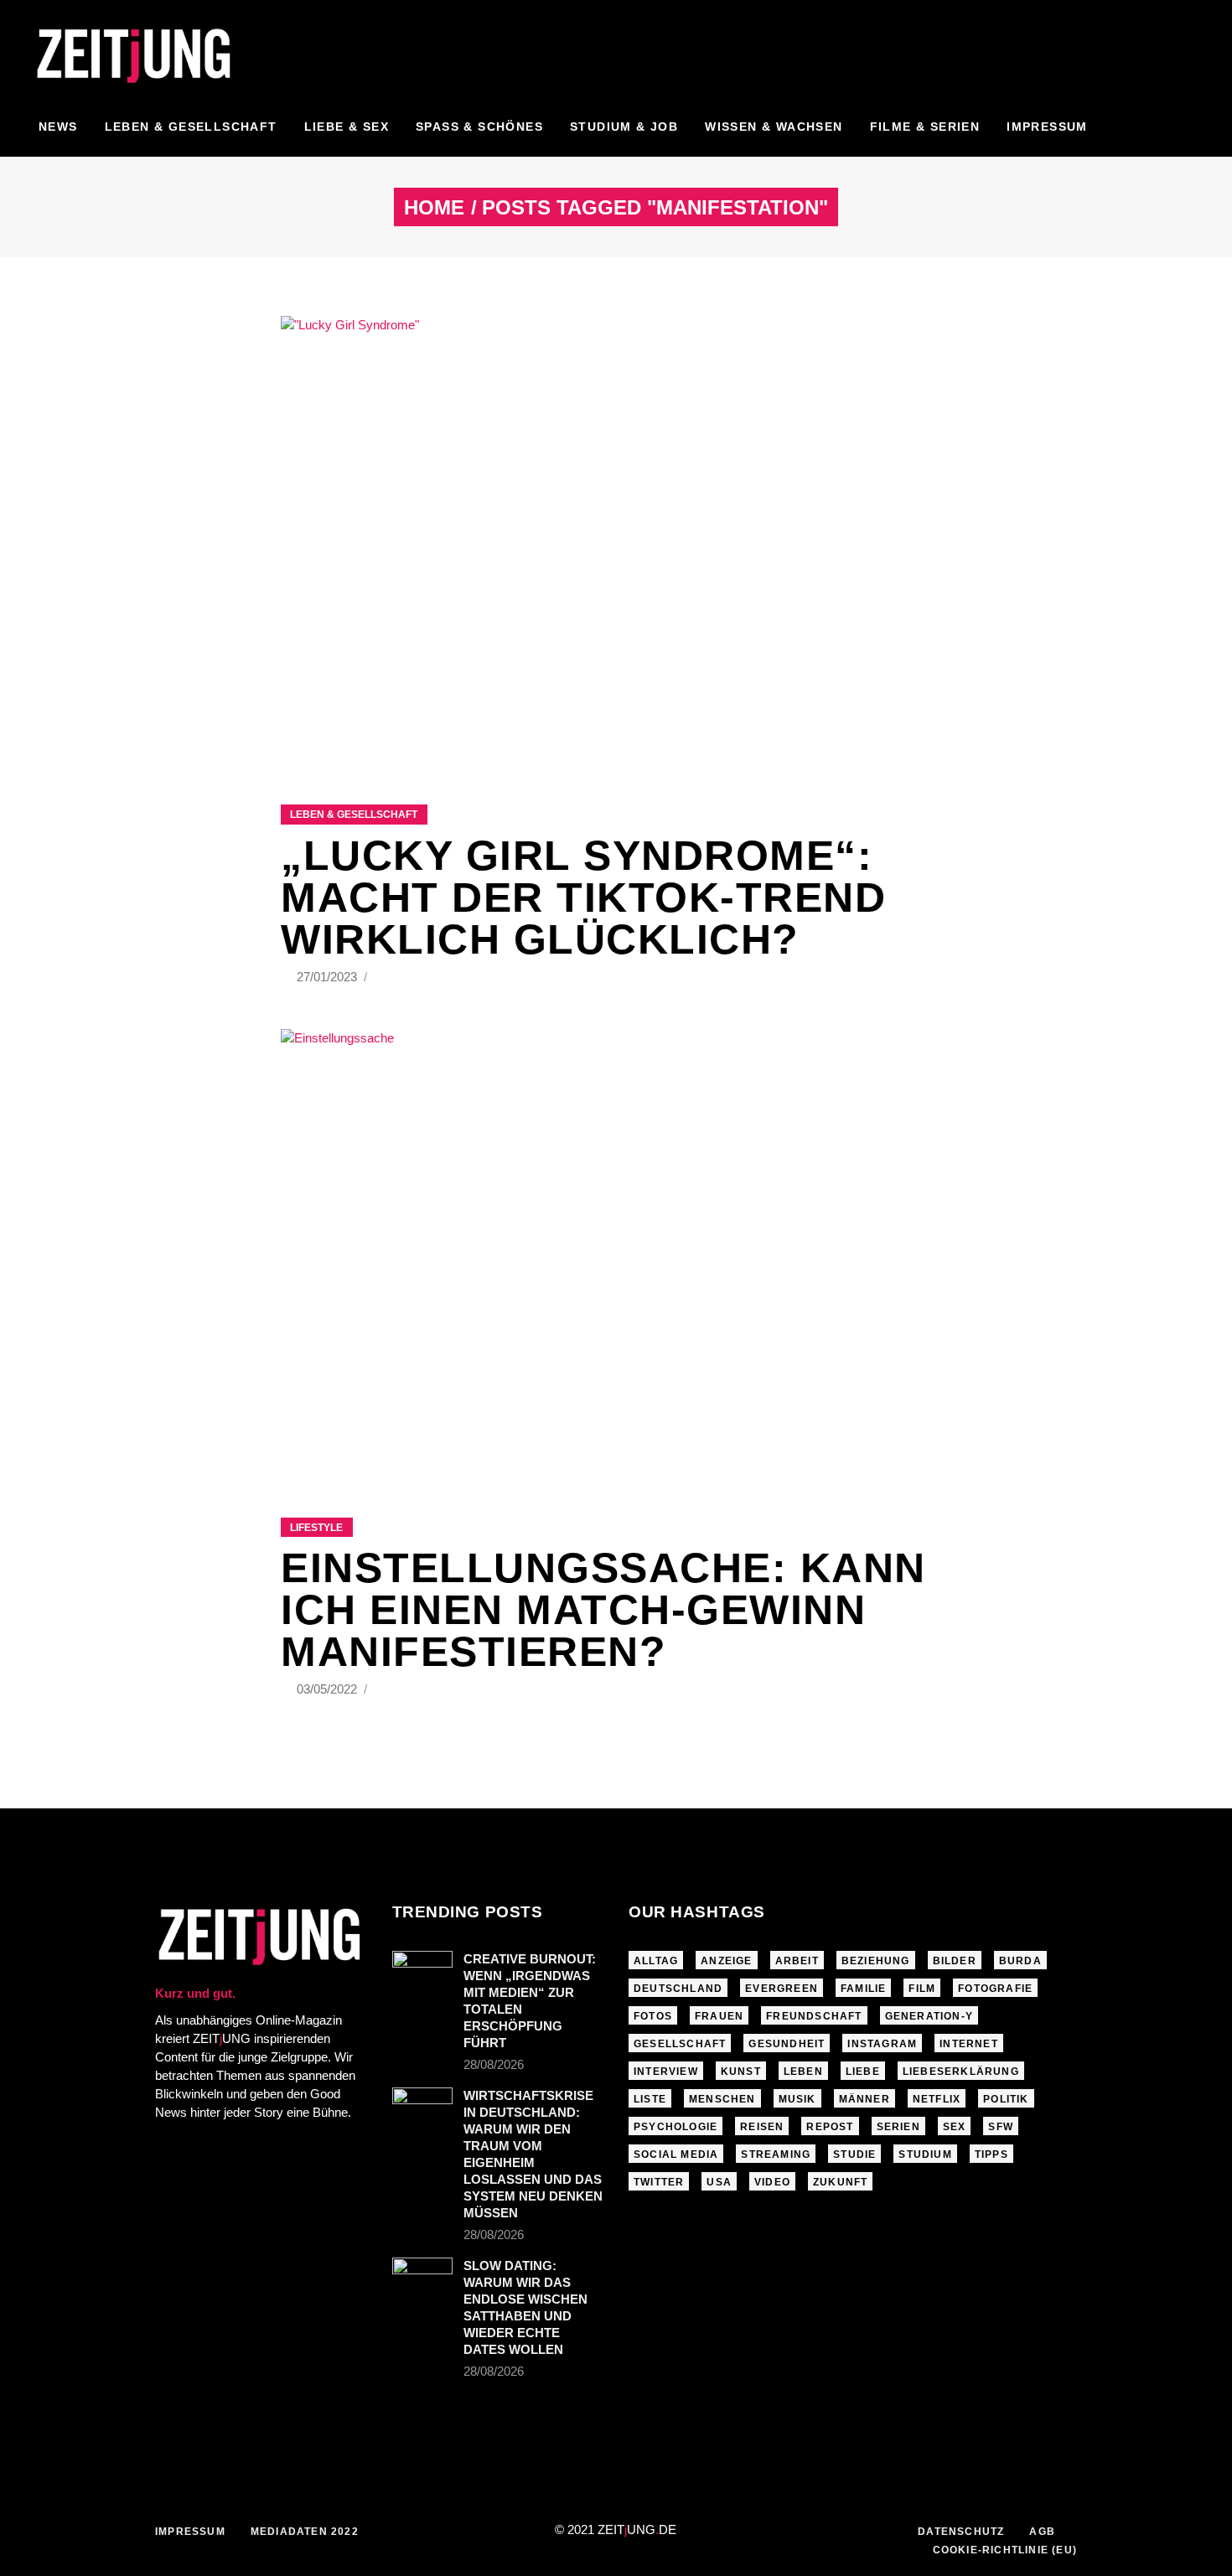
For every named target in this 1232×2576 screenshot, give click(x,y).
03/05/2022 (329, 1689)
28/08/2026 (494, 2064)
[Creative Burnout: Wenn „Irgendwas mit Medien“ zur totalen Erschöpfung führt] (422, 1971)
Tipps (991, 2154)
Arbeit (797, 1961)
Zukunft (840, 2182)
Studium (925, 2154)
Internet (969, 2044)
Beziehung (876, 1961)
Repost (830, 2127)
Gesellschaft (680, 2044)
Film (922, 1989)
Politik (1006, 2099)
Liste (650, 2099)
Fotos (653, 2016)
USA (719, 2182)
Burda (1020, 1961)
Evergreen (782, 1989)
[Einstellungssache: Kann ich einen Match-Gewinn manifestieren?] (616, 1252)
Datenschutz (961, 2532)
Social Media (676, 2154)
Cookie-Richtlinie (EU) (1005, 2550)
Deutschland (678, 1989)
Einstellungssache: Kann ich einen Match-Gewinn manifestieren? (603, 1610)
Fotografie (995, 1989)
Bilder (955, 1961)
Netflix (937, 2099)
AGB (1042, 2532)
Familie (863, 1989)
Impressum (190, 2532)
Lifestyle (316, 1528)
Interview (666, 2072)
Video (772, 2182)
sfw (1001, 2127)
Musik (797, 2099)
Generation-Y (929, 2016)
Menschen (722, 2099)
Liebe (863, 2072)
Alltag (656, 1961)
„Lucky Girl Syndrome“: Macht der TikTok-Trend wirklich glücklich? (583, 897)
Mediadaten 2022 (305, 2532)
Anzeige (726, 1961)
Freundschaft (814, 2016)
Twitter (659, 2182)
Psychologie (676, 2127)
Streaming (776, 2154)
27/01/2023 (329, 977)
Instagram (882, 2044)
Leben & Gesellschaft (354, 815)
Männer (864, 2099)
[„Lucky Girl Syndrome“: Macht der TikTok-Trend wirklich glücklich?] (616, 539)
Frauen (719, 2016)
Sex (955, 2127)
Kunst (741, 2072)
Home (434, 208)
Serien (898, 2127)
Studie (854, 2154)
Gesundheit (787, 2044)
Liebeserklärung (961, 2072)
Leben (803, 2072)
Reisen (762, 2127)
